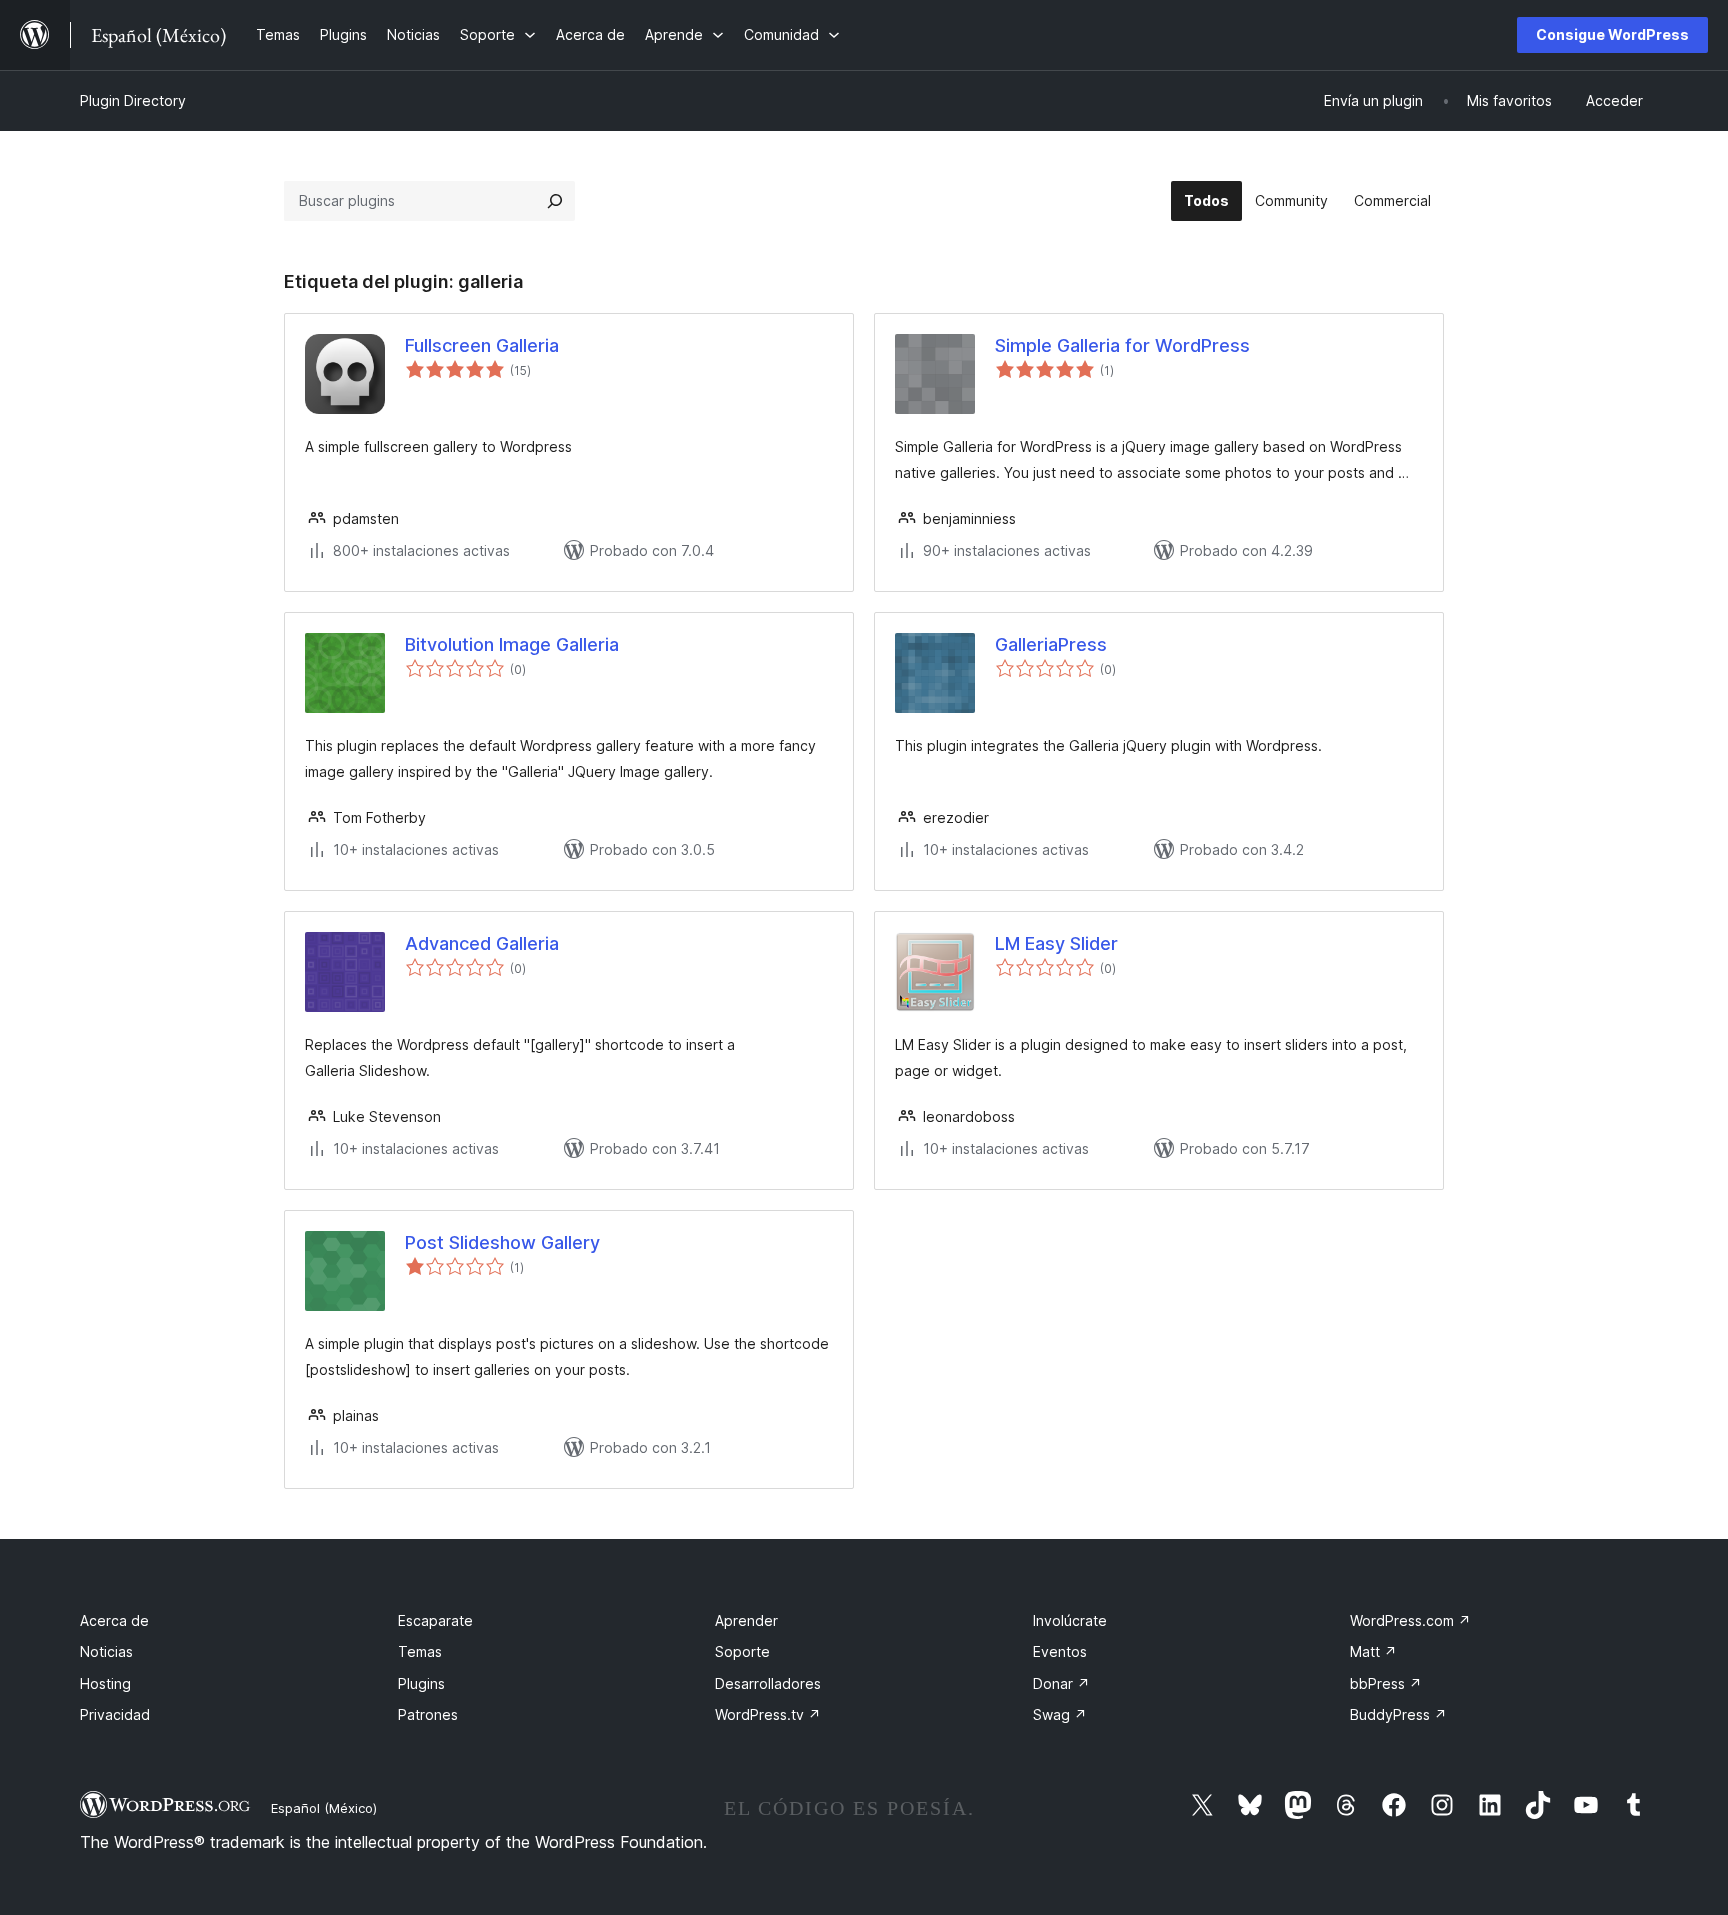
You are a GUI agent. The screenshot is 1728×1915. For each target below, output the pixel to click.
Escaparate (435, 1620)
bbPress (1386, 1683)
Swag (1060, 1714)
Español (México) (324, 1808)
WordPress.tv (768, 1714)
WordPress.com (1410, 1620)
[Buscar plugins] (555, 201)
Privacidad (115, 1714)
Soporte (742, 1651)
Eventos (1060, 1651)
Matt (1373, 1651)
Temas (420, 1651)
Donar (1061, 1683)
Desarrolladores (768, 1683)
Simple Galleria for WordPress (1122, 345)
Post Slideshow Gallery (502, 1242)
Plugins (421, 1683)
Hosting (105, 1683)
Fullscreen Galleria (482, 345)
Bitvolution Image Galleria (512, 644)
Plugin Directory (133, 100)
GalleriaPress (1051, 644)
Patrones (428, 1714)
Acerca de (114, 1620)
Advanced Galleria (482, 943)
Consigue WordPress (1612, 34)
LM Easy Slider (1056, 943)
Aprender (746, 1620)
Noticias (106, 1651)
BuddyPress (1398, 1714)
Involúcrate (1070, 1620)
